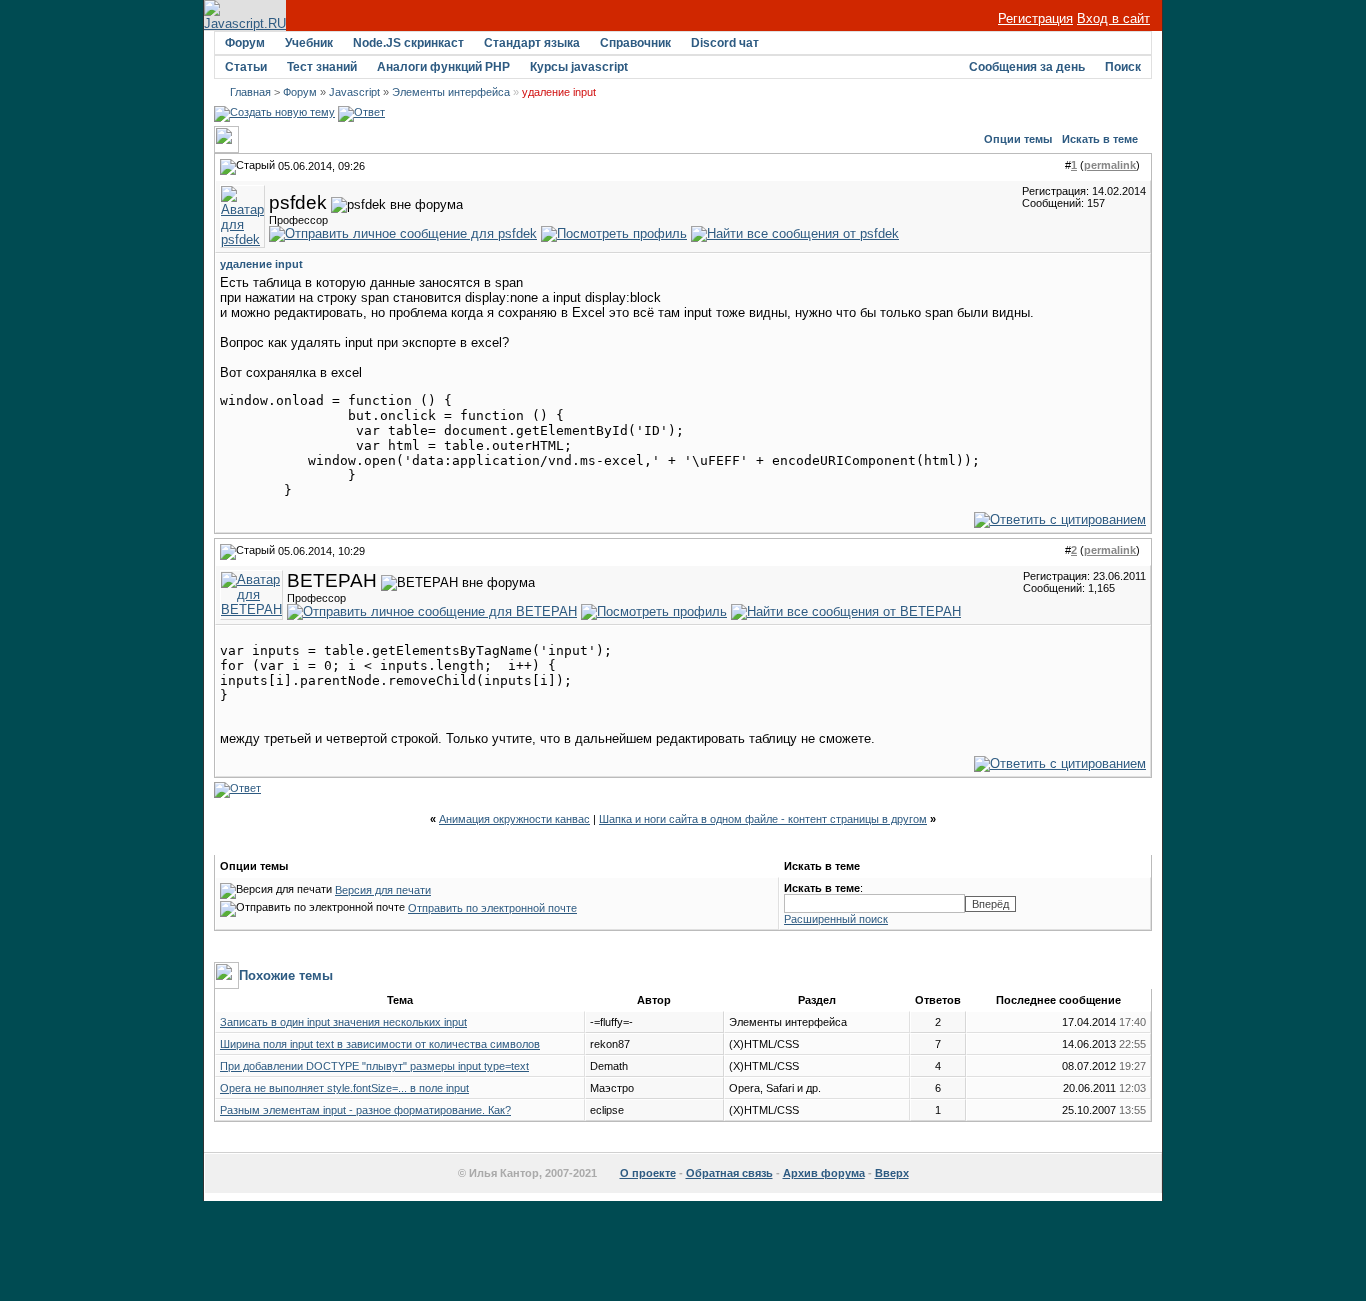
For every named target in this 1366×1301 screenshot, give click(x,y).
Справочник (635, 43)
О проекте (648, 1173)
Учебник (309, 43)
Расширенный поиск (836, 919)
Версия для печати (383, 890)
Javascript (354, 92)
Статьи (246, 67)
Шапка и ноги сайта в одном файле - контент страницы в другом (763, 819)
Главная (250, 92)
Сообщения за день (1027, 67)
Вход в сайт (1113, 18)
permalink (1110, 165)
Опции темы (1018, 139)
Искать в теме (1100, 139)
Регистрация (1035, 18)
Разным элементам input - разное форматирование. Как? (365, 1110)
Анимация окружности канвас (514, 819)
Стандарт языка (532, 43)
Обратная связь (729, 1173)
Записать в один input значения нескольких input (343, 1022)
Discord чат (725, 43)
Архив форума (824, 1173)
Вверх (892, 1173)
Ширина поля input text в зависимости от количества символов (380, 1044)
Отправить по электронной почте (492, 908)
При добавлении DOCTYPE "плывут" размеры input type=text (374, 1066)
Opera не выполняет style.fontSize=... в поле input (344, 1088)
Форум (245, 43)
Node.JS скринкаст (408, 43)
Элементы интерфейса (451, 92)
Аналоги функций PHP (443, 67)
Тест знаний (322, 67)
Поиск (1123, 67)
